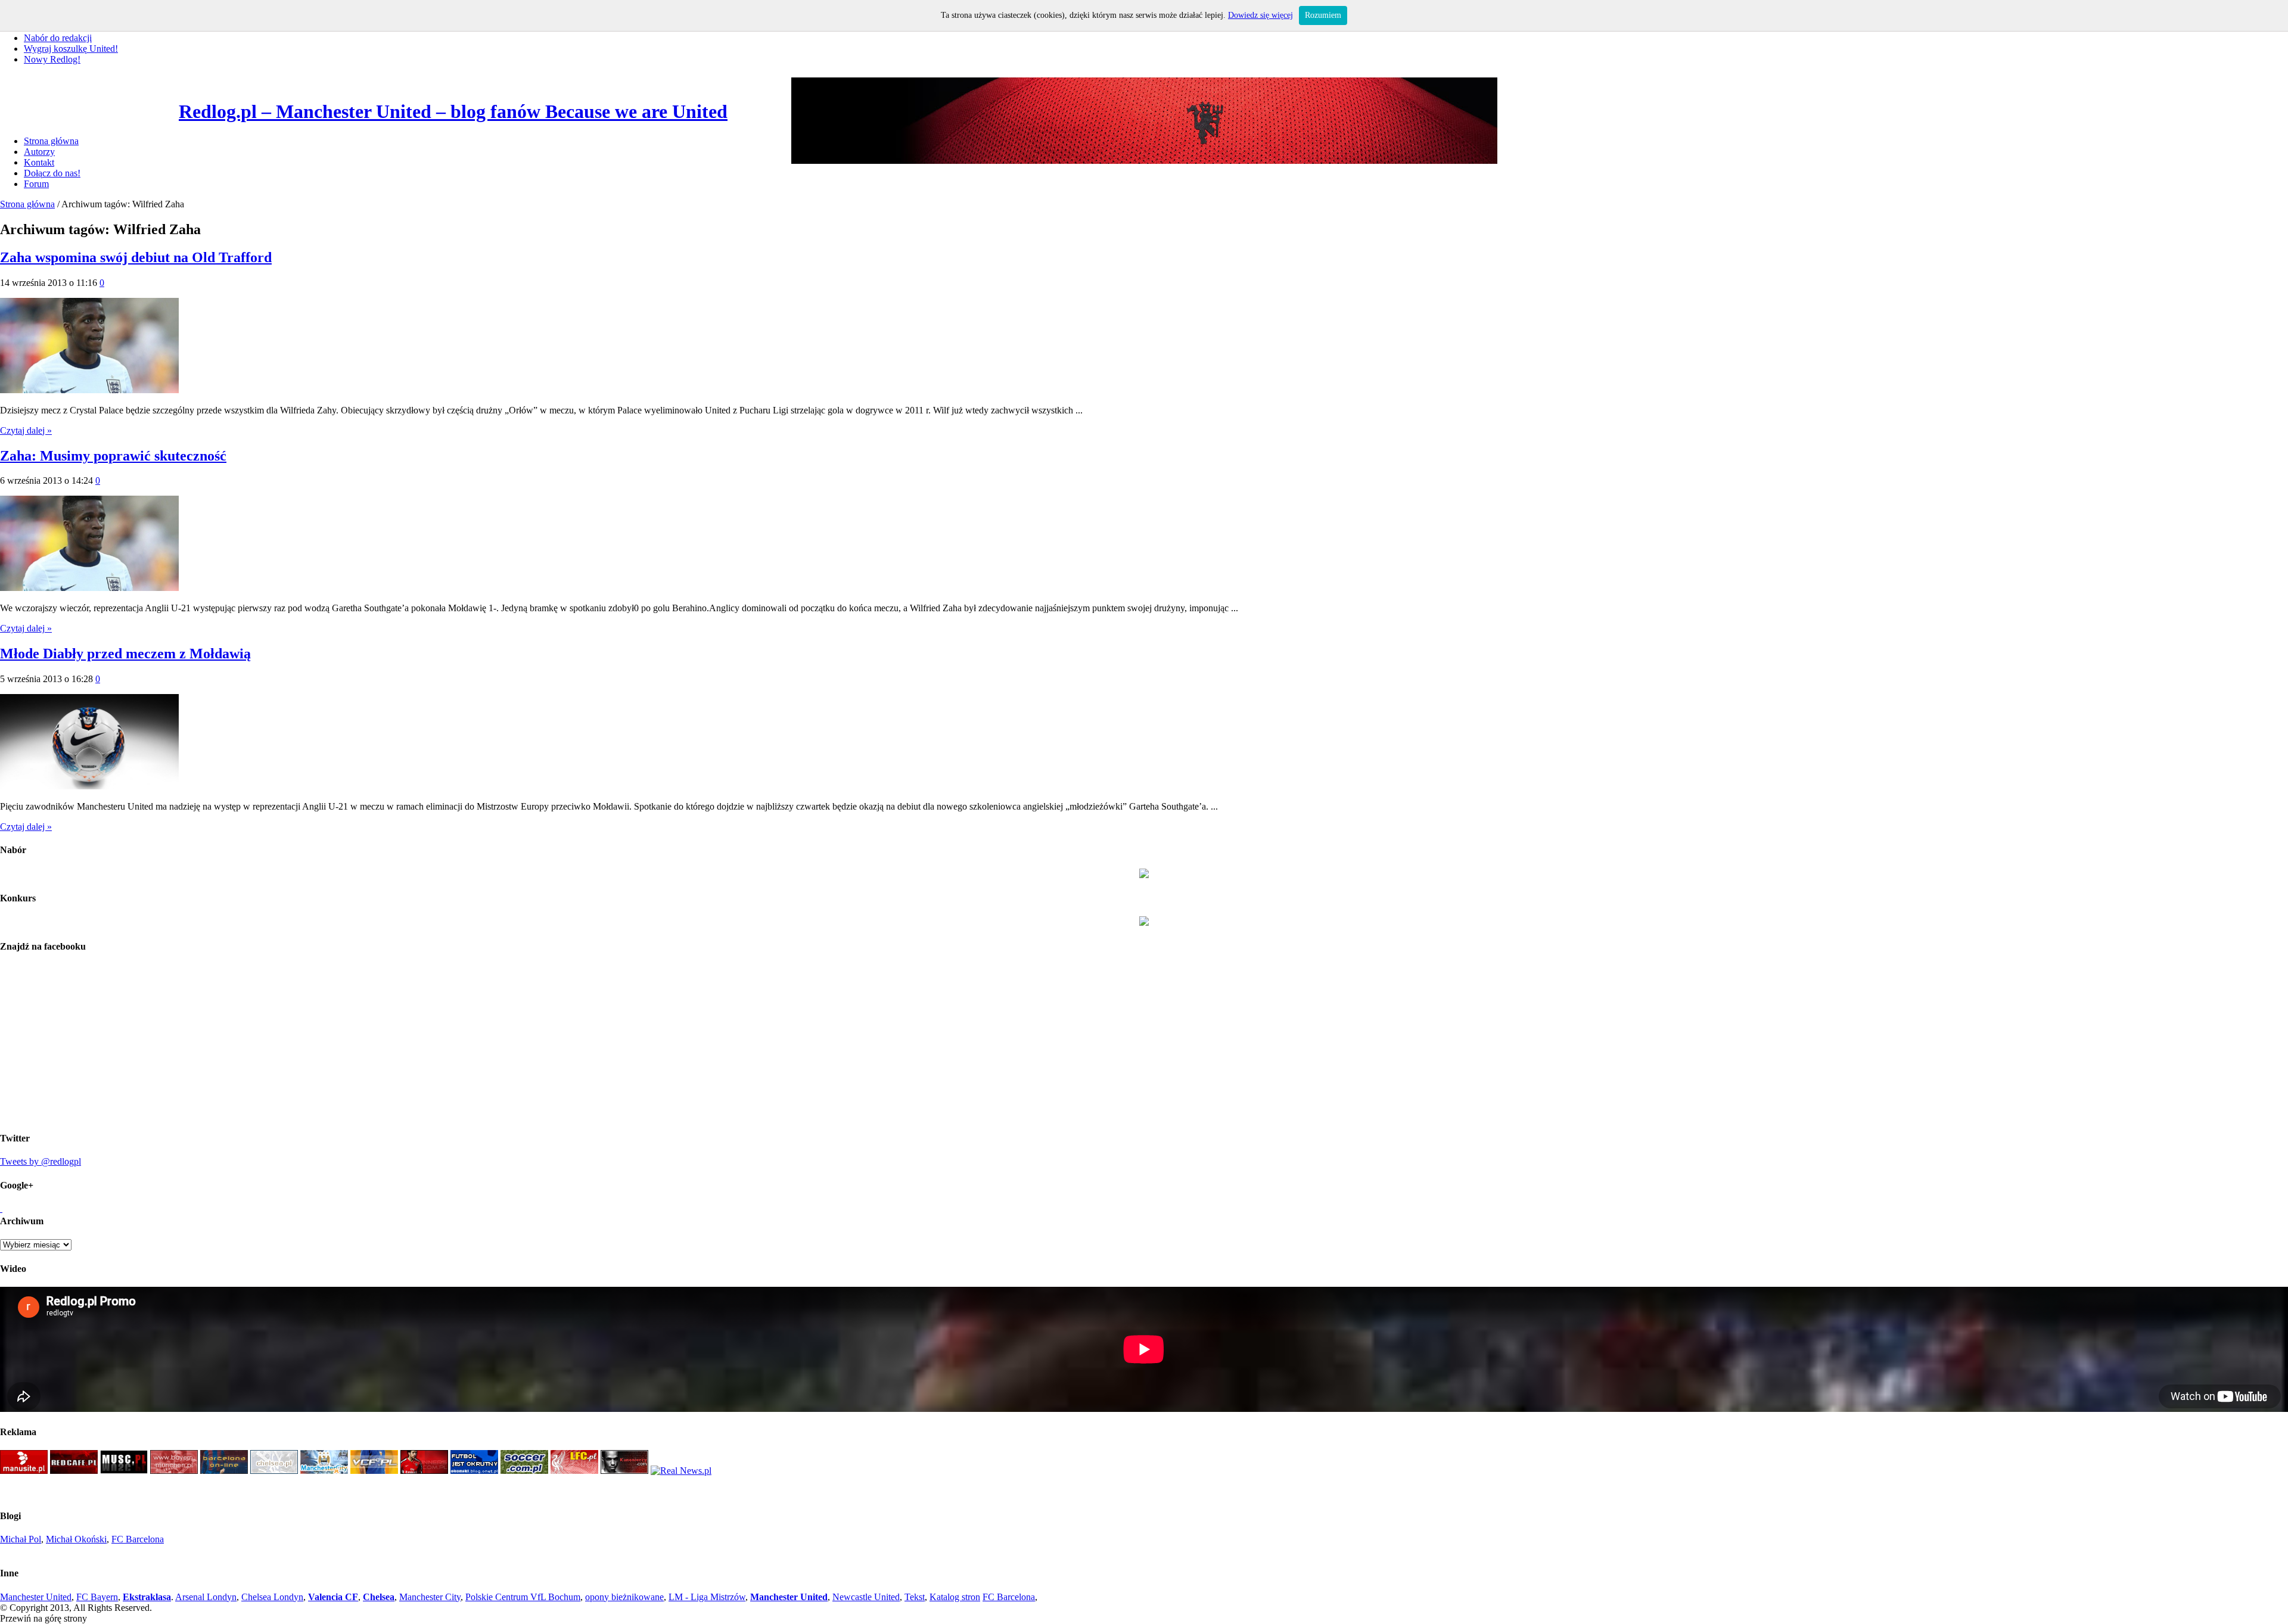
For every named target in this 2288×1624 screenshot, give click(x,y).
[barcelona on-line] (224, 1471)
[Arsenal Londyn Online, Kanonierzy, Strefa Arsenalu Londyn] (624, 1471)
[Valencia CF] (374, 1471)
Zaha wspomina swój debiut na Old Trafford (136, 257)
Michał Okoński (76, 1539)
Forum (36, 184)
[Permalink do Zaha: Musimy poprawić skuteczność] (89, 588)
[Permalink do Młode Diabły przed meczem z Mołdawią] (89, 786)
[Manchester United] (24, 1471)
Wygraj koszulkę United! (71, 49)
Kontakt (39, 162)
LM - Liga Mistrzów (707, 1597)
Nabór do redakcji (58, 38)
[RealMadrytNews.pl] (681, 1471)
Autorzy (39, 152)
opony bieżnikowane (624, 1597)
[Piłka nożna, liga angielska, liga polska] (524, 1471)
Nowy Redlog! (52, 59)
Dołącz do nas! (52, 173)
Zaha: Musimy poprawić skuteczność (113, 456)
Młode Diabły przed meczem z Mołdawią (125, 654)
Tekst (915, 1597)
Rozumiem (1323, 15)
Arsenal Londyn (206, 1597)
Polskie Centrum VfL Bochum (523, 1597)
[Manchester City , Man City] (324, 1471)
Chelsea (379, 1597)
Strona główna (51, 141)
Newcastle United (866, 1597)
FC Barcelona (138, 1539)
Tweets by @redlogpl (41, 1161)
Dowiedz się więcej (1260, 15)
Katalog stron (955, 1597)
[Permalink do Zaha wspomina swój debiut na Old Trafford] (89, 390)
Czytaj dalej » (26, 430)
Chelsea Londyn (272, 1597)
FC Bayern (97, 1597)
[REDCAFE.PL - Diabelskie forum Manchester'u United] (74, 1471)
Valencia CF (333, 1597)
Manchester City (430, 1597)
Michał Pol (21, 1539)
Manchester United (36, 1597)
